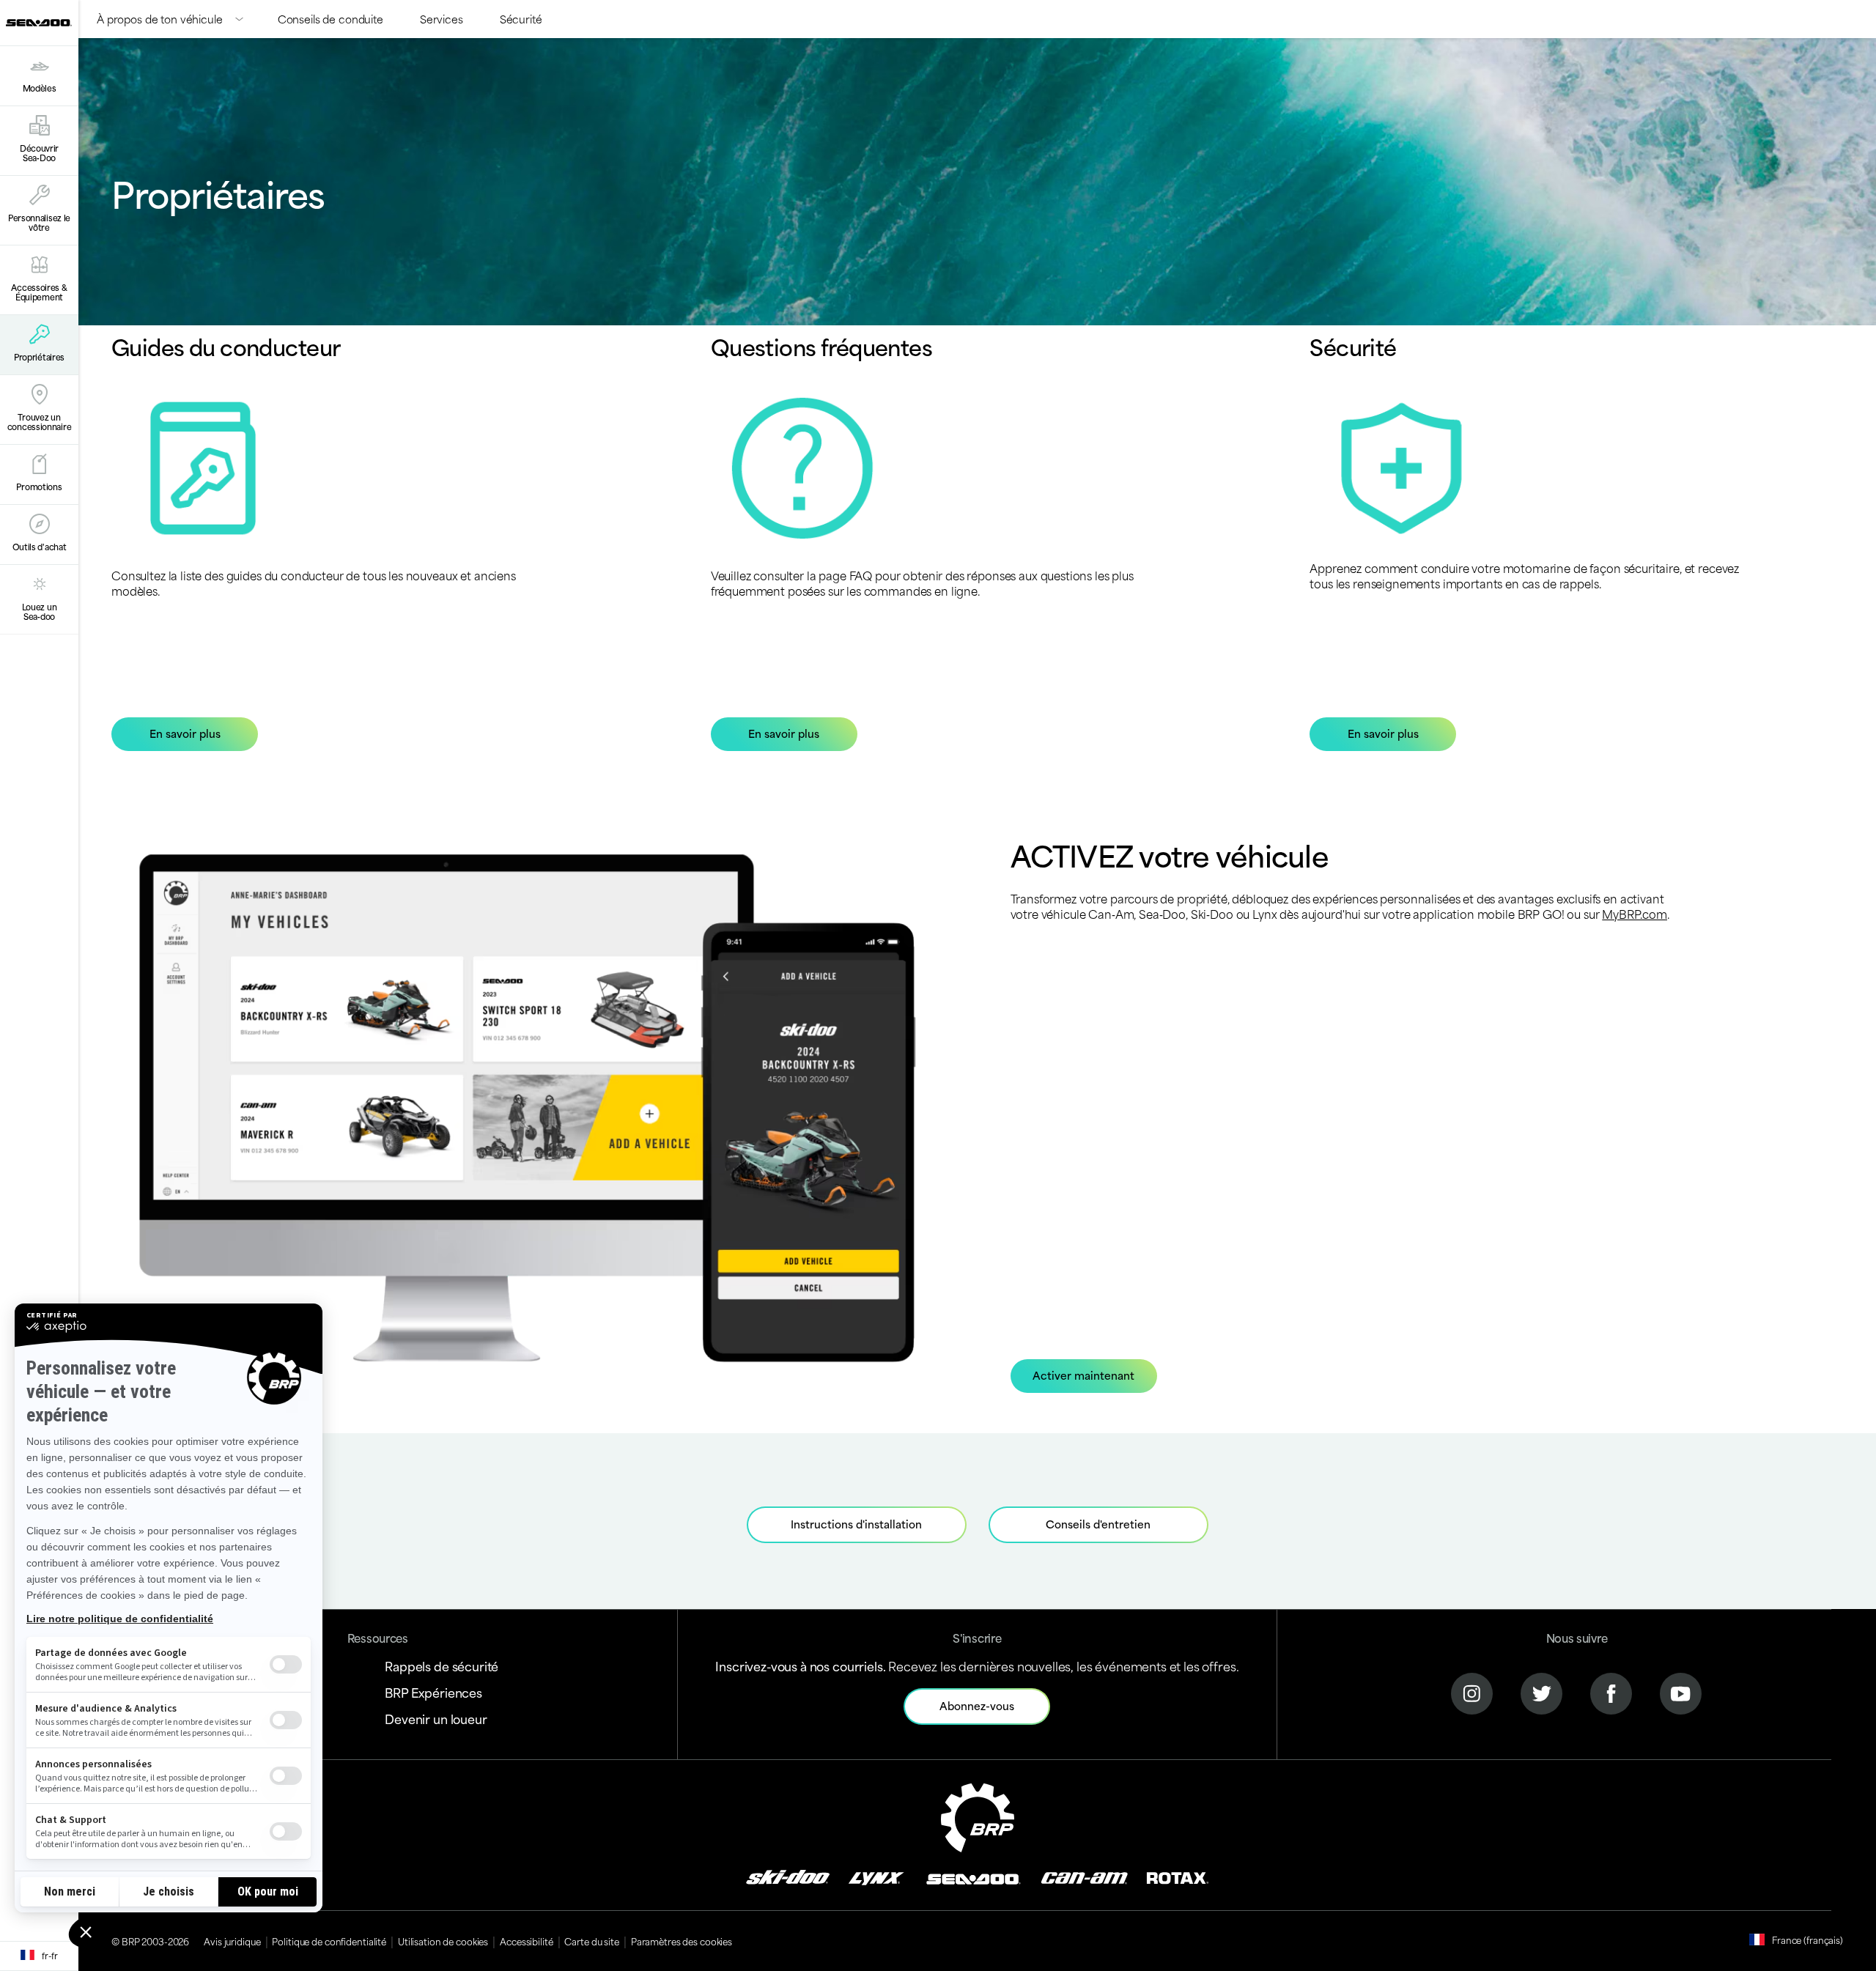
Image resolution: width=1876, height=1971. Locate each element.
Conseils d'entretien (1098, 1524)
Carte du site (591, 1941)
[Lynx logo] (876, 1876)
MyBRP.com (1635, 913)
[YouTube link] (1681, 1691)
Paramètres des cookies (682, 1941)
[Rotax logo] (1178, 1876)
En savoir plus (185, 733)
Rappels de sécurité (442, 1665)
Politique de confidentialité (329, 1941)
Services (442, 19)
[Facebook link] (1611, 1691)
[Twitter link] (1541, 1691)
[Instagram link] (1472, 1691)
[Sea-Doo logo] (39, 23)
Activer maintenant (1083, 1375)
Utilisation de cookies (443, 1941)
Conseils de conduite (330, 19)
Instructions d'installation (856, 1524)
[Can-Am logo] (1084, 1876)
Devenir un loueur (436, 1718)
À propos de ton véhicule (160, 19)
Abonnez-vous (977, 1705)
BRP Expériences (433, 1692)
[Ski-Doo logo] (788, 1876)
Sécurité (521, 19)
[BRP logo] (978, 1815)
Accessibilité (526, 1941)
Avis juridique (232, 1941)
